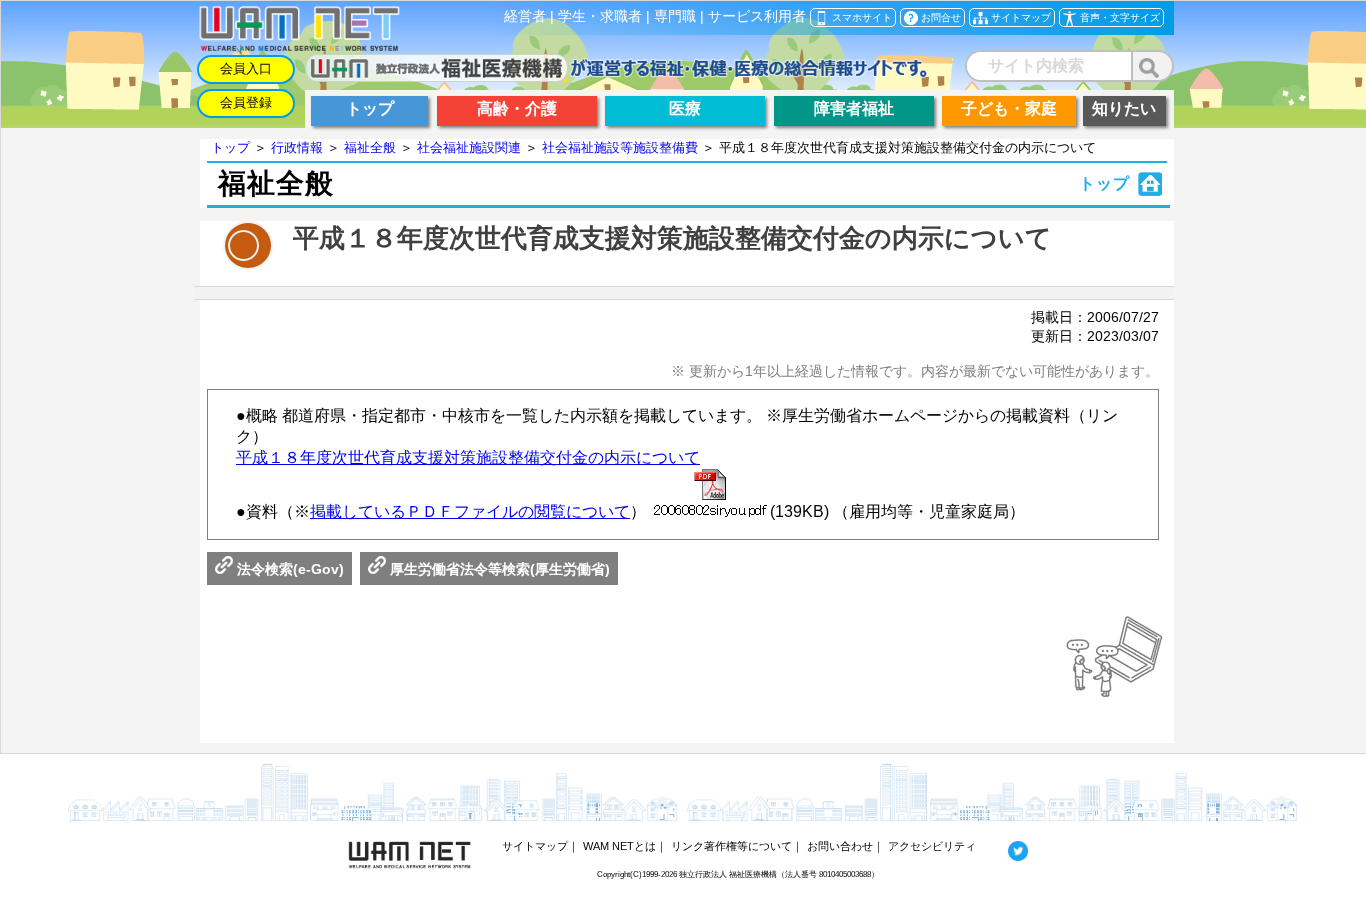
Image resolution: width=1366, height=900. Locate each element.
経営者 (525, 16)
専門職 (675, 16)
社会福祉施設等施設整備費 (620, 147)
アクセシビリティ (932, 846)
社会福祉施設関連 (469, 147)
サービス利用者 (757, 16)
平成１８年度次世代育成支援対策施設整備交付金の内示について (468, 457)
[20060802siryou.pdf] (710, 495)
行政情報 (297, 147)
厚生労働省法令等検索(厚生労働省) (498, 569)
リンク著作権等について (731, 846)
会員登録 (246, 102)
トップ (230, 147)
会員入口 (246, 68)
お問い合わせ (840, 846)
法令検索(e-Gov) (288, 569)
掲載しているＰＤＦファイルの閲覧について (470, 511)
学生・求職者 (600, 16)
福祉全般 (370, 147)
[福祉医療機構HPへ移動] (616, 76)
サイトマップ (535, 846)
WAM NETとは (619, 846)
